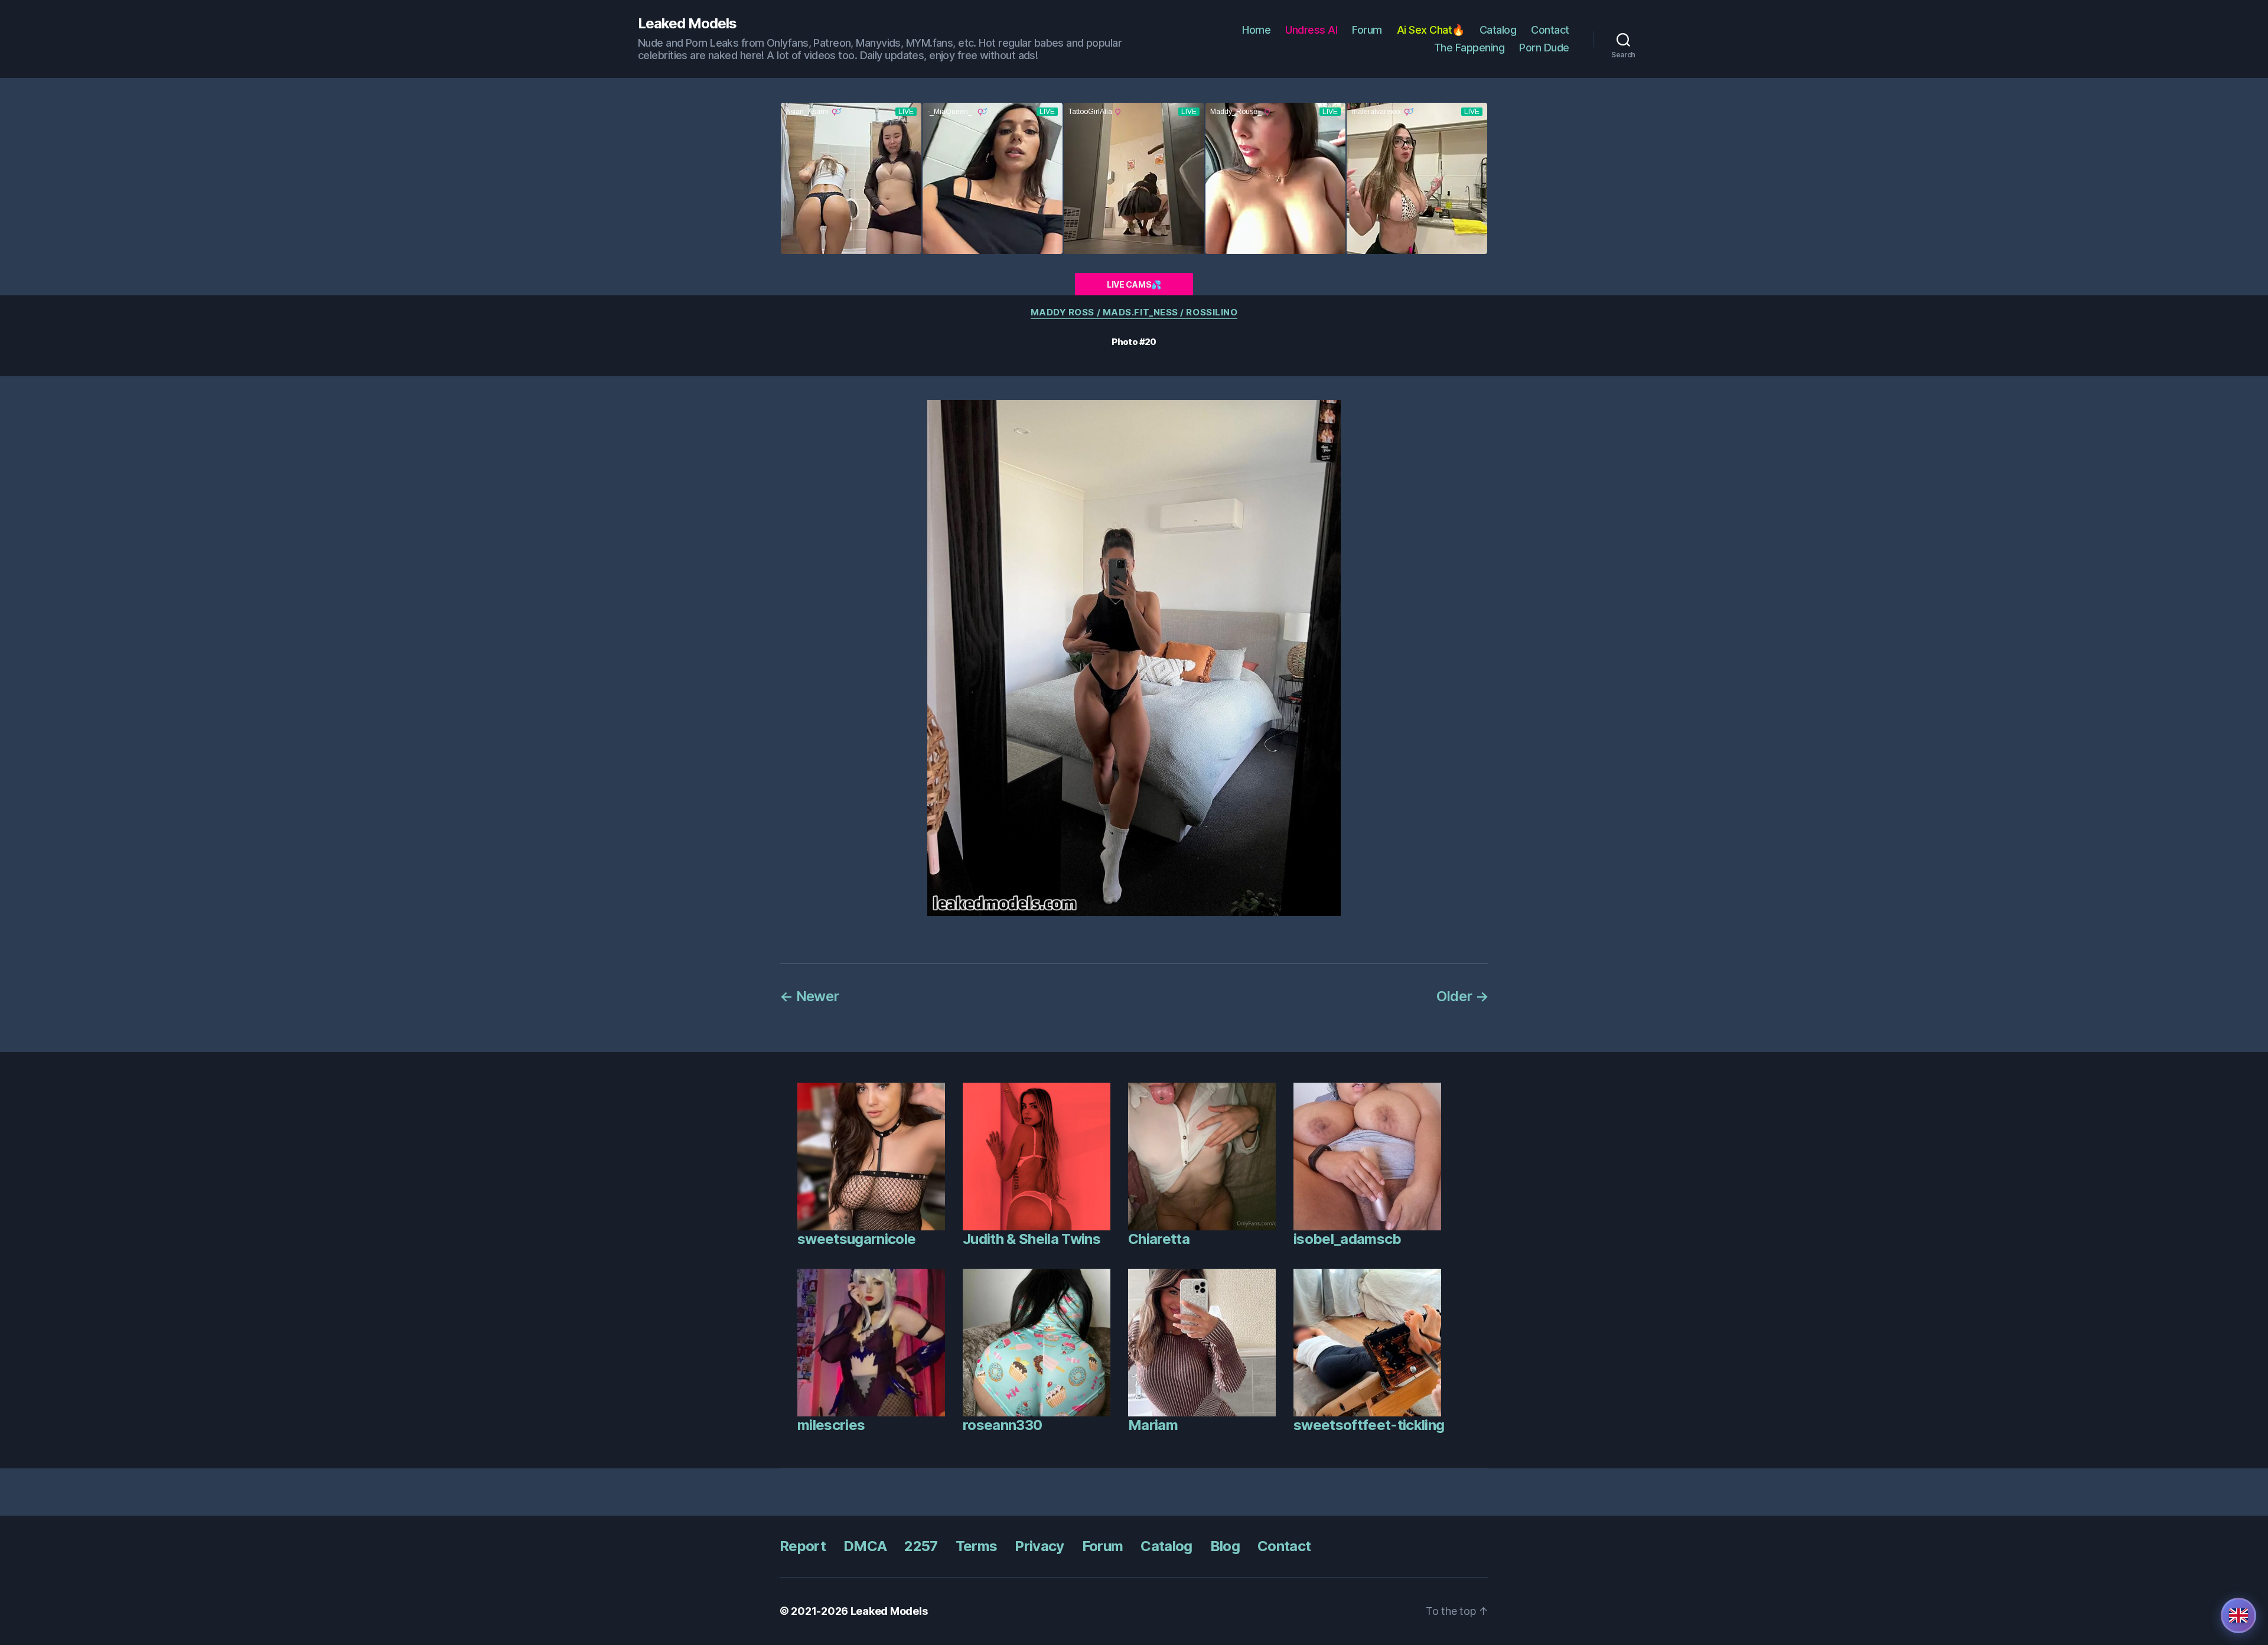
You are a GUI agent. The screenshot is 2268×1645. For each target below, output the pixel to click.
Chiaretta (1159, 1239)
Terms (977, 1546)
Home (1256, 30)
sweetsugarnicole (856, 1239)
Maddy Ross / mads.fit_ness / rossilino (1134, 312)
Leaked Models (687, 24)
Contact (1550, 30)
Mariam (1153, 1425)
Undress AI (1311, 30)
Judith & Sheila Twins (1032, 1239)
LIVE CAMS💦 (1134, 284)
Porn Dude (1544, 48)
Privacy (1039, 1546)
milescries (831, 1425)
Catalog (1498, 30)
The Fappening (1469, 48)
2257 (921, 1546)
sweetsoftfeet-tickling (1369, 1425)
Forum (1367, 30)
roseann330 (1002, 1425)
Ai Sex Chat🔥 (1431, 30)
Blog (1225, 1546)
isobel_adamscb (1348, 1239)
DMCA (865, 1546)
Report (803, 1546)
